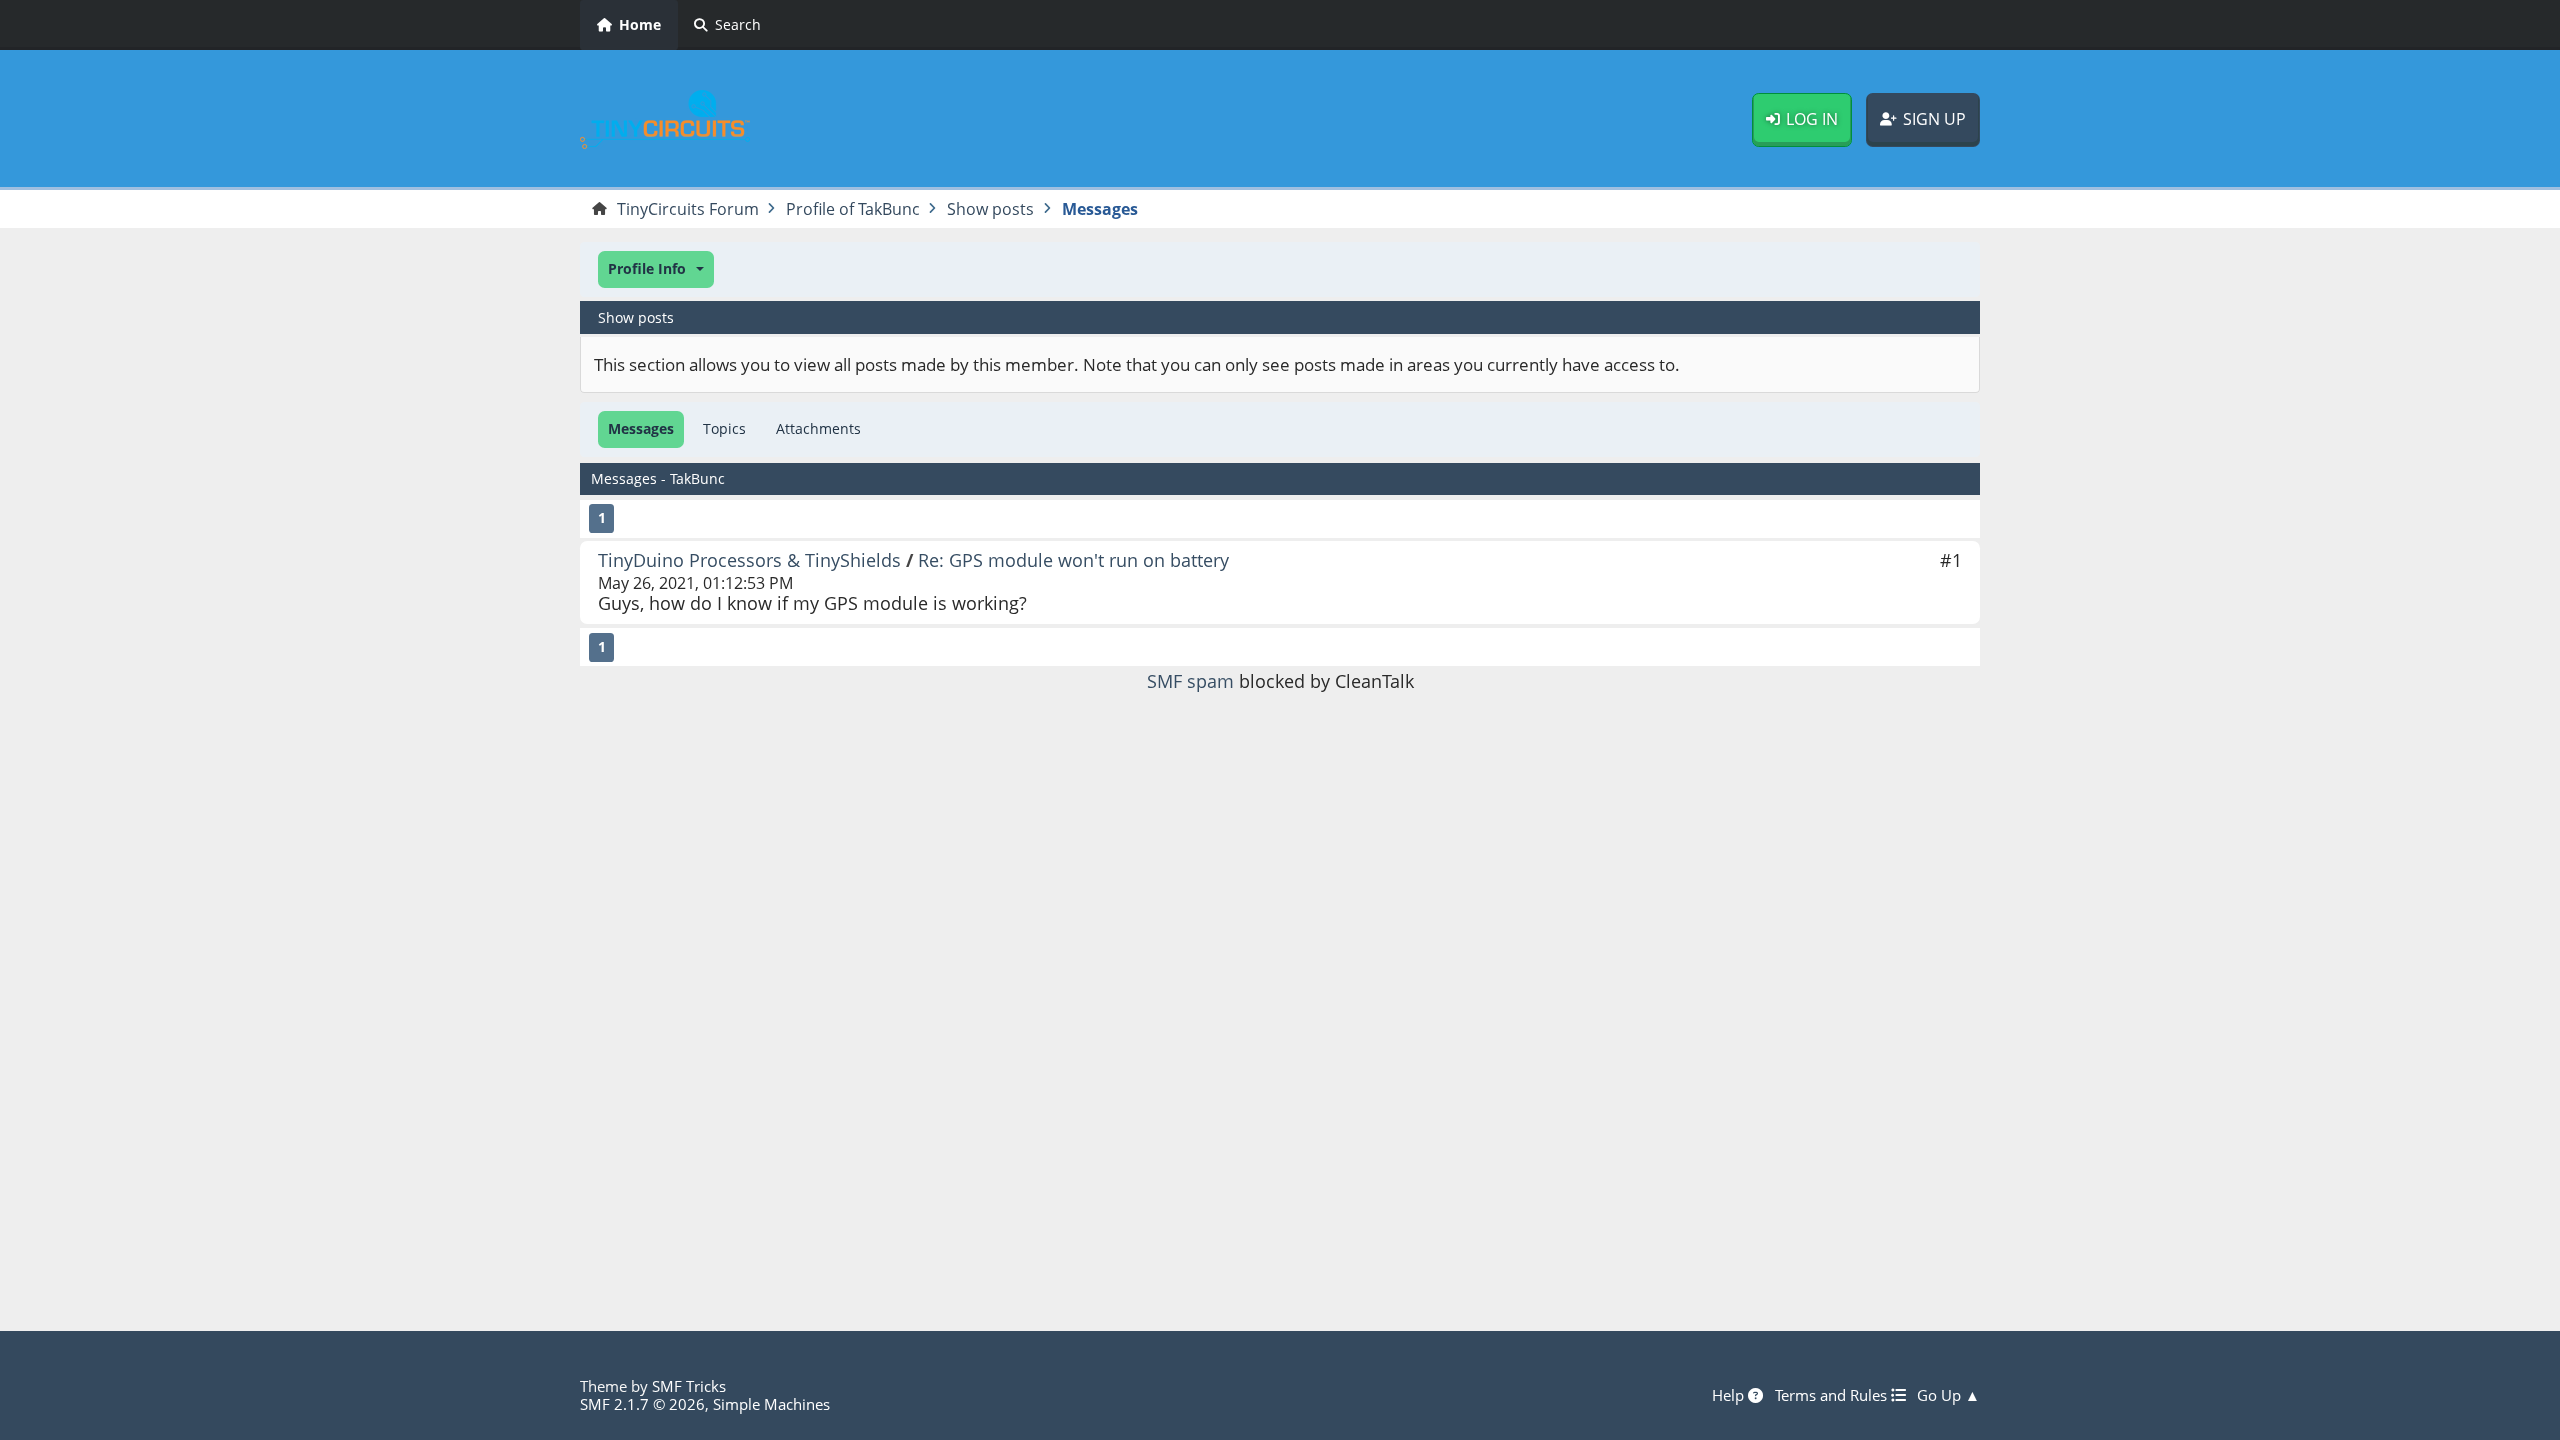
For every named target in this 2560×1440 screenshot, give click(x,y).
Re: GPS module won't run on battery (1073, 560)
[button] (656, 269)
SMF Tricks (689, 1386)
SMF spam (1190, 681)
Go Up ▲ (1948, 1395)
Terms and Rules (1833, 1395)
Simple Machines (771, 1404)
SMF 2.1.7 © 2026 (642, 1404)
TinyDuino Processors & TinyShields (749, 560)
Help (1730, 1395)
